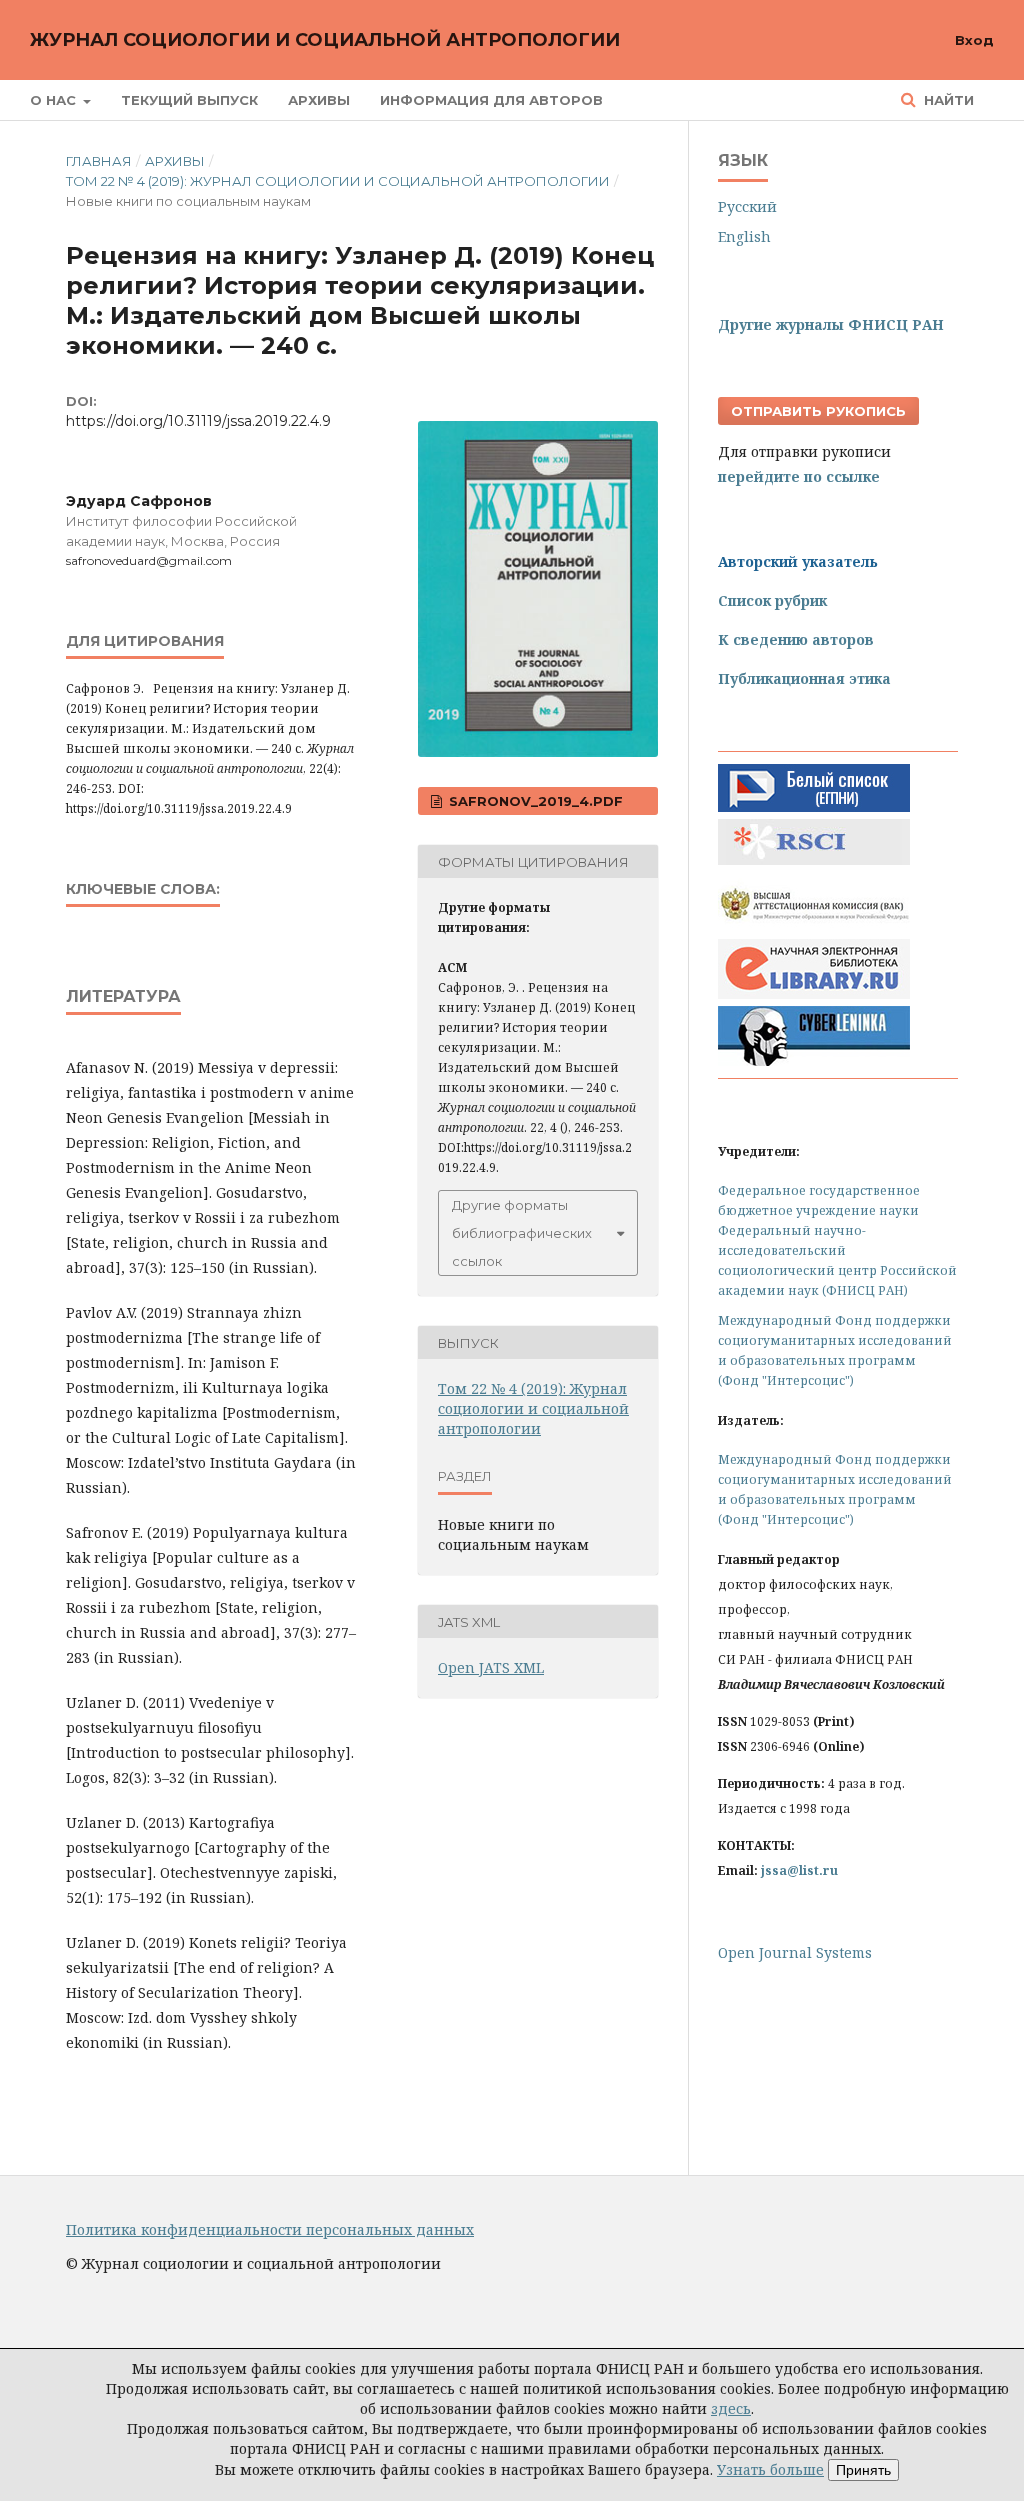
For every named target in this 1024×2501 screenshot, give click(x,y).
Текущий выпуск (189, 100)
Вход (974, 40)
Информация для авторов (491, 100)
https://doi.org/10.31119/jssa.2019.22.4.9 (198, 421)
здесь (731, 2408)
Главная (99, 161)
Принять (863, 2470)
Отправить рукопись (818, 411)
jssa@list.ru (799, 1870)
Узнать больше (770, 2469)
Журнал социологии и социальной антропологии (325, 40)
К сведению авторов (796, 639)
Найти (947, 100)
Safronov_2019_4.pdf (534, 801)
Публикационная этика (804, 678)
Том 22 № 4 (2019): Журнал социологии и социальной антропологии (338, 181)
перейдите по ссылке (799, 476)
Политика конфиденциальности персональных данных (270, 2229)
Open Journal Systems (795, 1952)
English (744, 236)
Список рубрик (772, 600)
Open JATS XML (491, 1667)
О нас (55, 100)
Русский (747, 206)
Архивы (319, 100)
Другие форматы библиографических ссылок (522, 1233)
